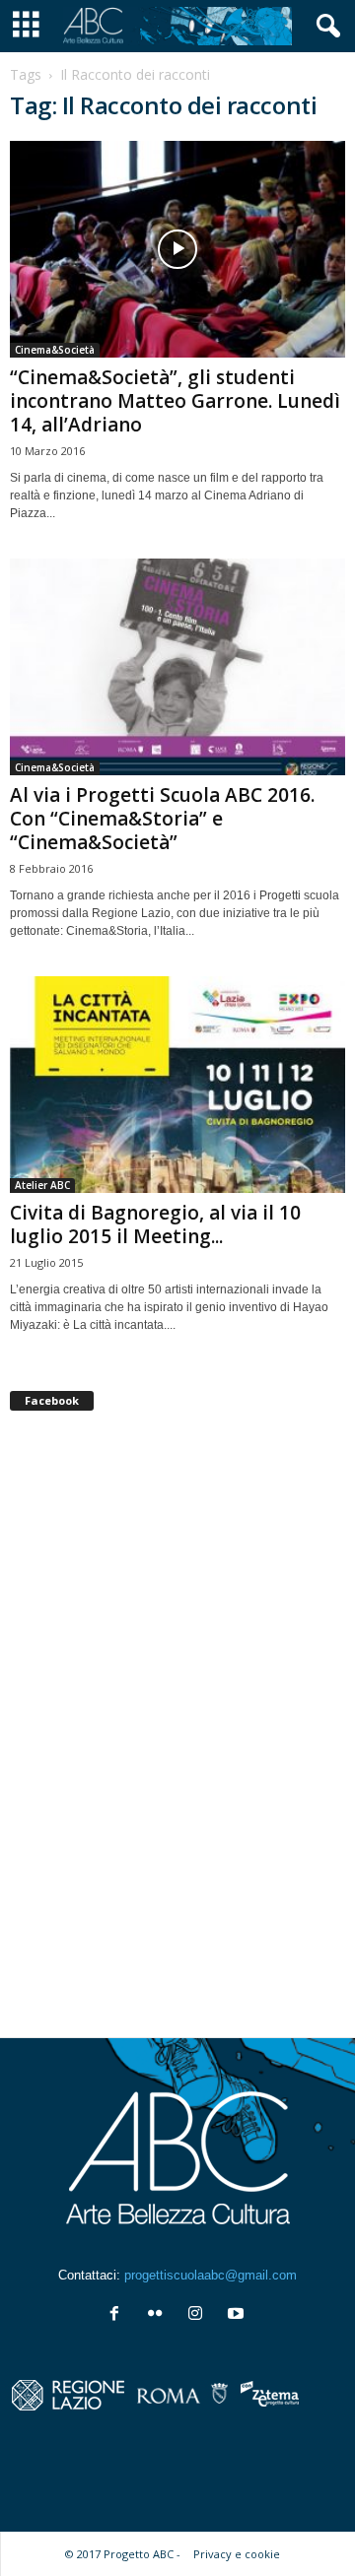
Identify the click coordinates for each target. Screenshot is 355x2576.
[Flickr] (159, 2315)
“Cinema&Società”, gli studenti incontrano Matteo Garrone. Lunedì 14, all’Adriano (175, 401)
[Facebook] (119, 2315)
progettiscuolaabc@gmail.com (211, 2275)
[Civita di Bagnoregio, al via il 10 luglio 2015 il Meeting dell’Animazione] (177, 1085)
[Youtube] (238, 2315)
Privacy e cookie (237, 2554)
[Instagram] (200, 2315)
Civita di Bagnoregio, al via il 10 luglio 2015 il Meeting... (155, 1224)
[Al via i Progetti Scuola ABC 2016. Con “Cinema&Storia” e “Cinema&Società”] (177, 667)
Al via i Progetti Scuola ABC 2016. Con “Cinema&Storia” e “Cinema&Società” (162, 819)
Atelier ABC (42, 1185)
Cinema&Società (55, 350)
